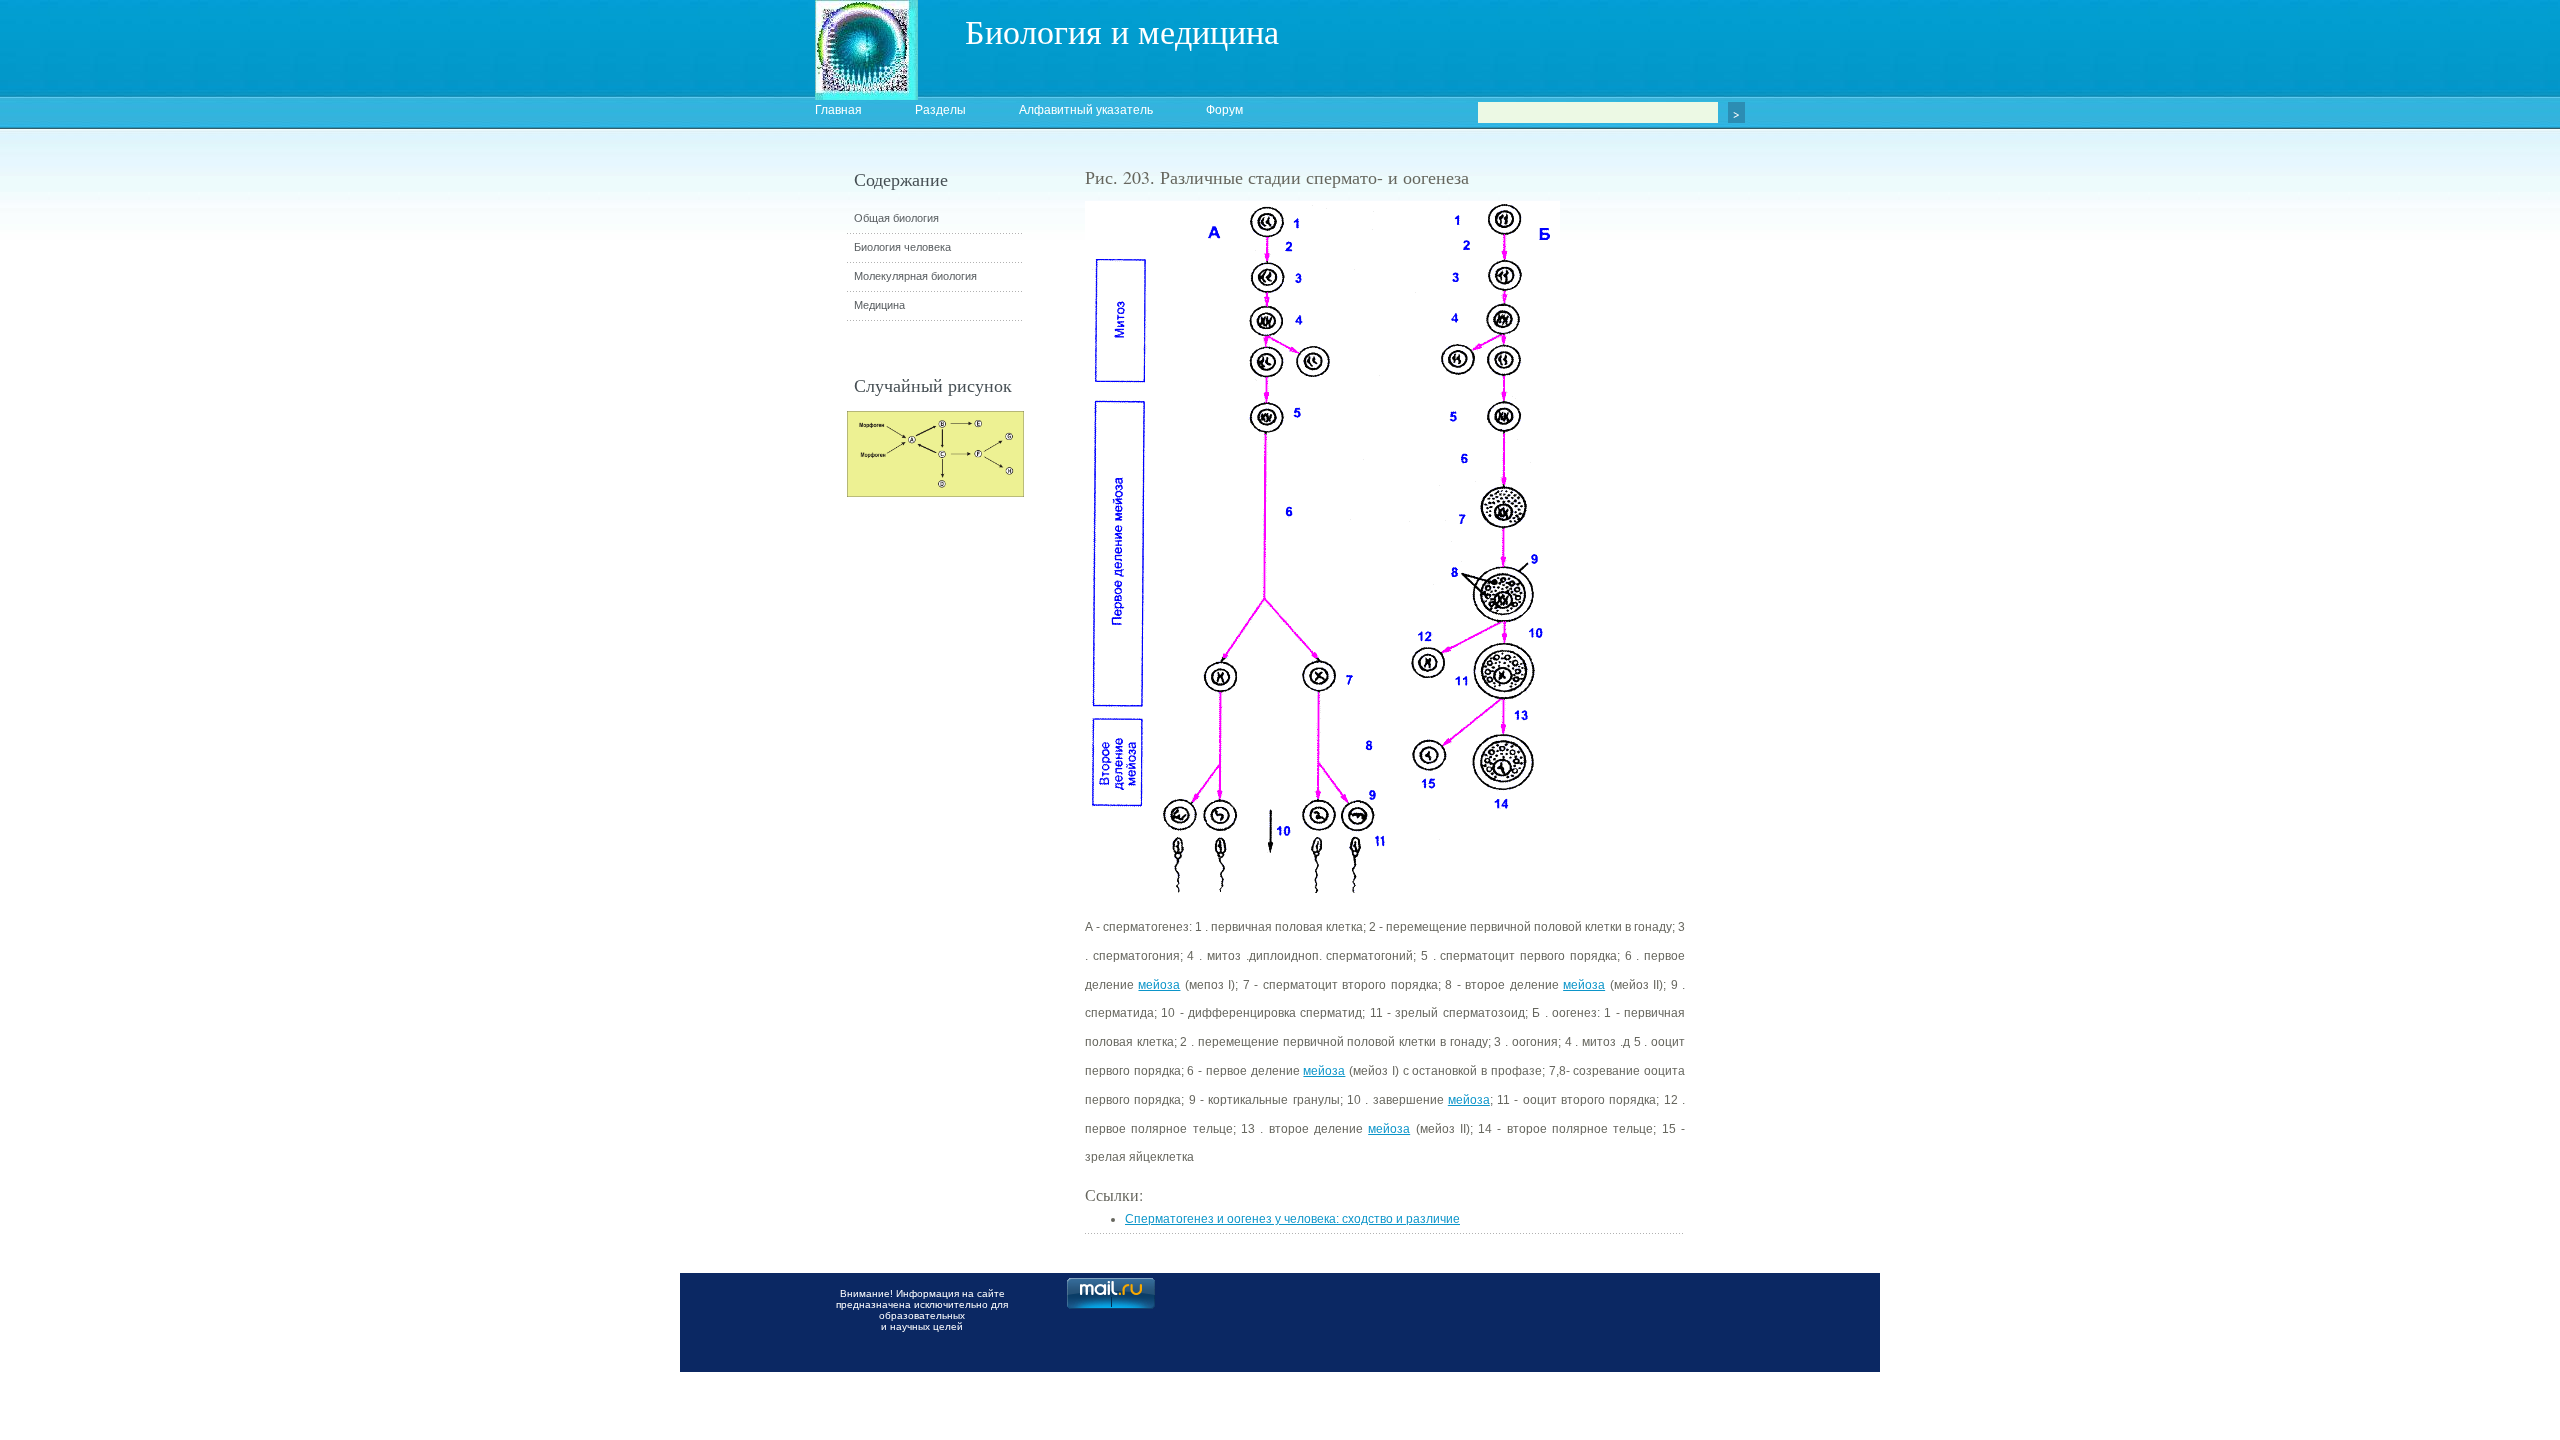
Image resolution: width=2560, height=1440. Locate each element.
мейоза (1159, 985)
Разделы (940, 110)
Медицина (879, 305)
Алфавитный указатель (1086, 110)
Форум (1224, 110)
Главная (838, 110)
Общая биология (896, 218)
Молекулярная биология (915, 276)
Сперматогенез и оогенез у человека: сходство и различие (1292, 1219)
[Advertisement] (1795, 525)
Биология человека (902, 247)
